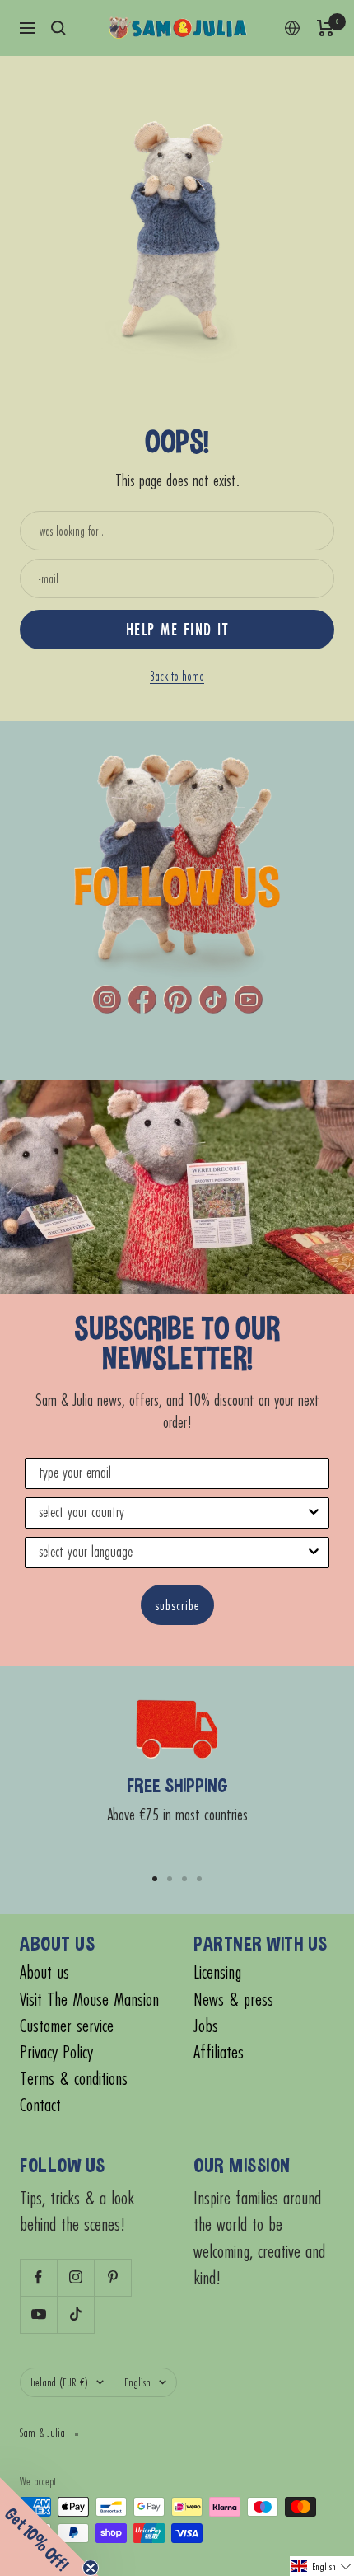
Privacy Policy (56, 2052)
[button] (322, 2566)
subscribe (177, 1605)
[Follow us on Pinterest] (112, 2277)
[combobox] (172, 1513)
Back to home (177, 676)
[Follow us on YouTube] (38, 2314)
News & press (233, 2000)
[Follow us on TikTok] (75, 2314)
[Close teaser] (91, 2568)
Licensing (217, 1972)
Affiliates (219, 2052)
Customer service (67, 2026)
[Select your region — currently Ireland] (292, 28)
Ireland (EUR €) (59, 2382)
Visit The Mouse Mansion (89, 2000)
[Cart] (326, 28)
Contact (40, 2105)
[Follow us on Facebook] (38, 2277)
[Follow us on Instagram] (75, 2277)
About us (44, 1972)
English (137, 2382)
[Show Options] (314, 1513)
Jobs (206, 2026)
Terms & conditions (74, 2079)
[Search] (58, 28)
